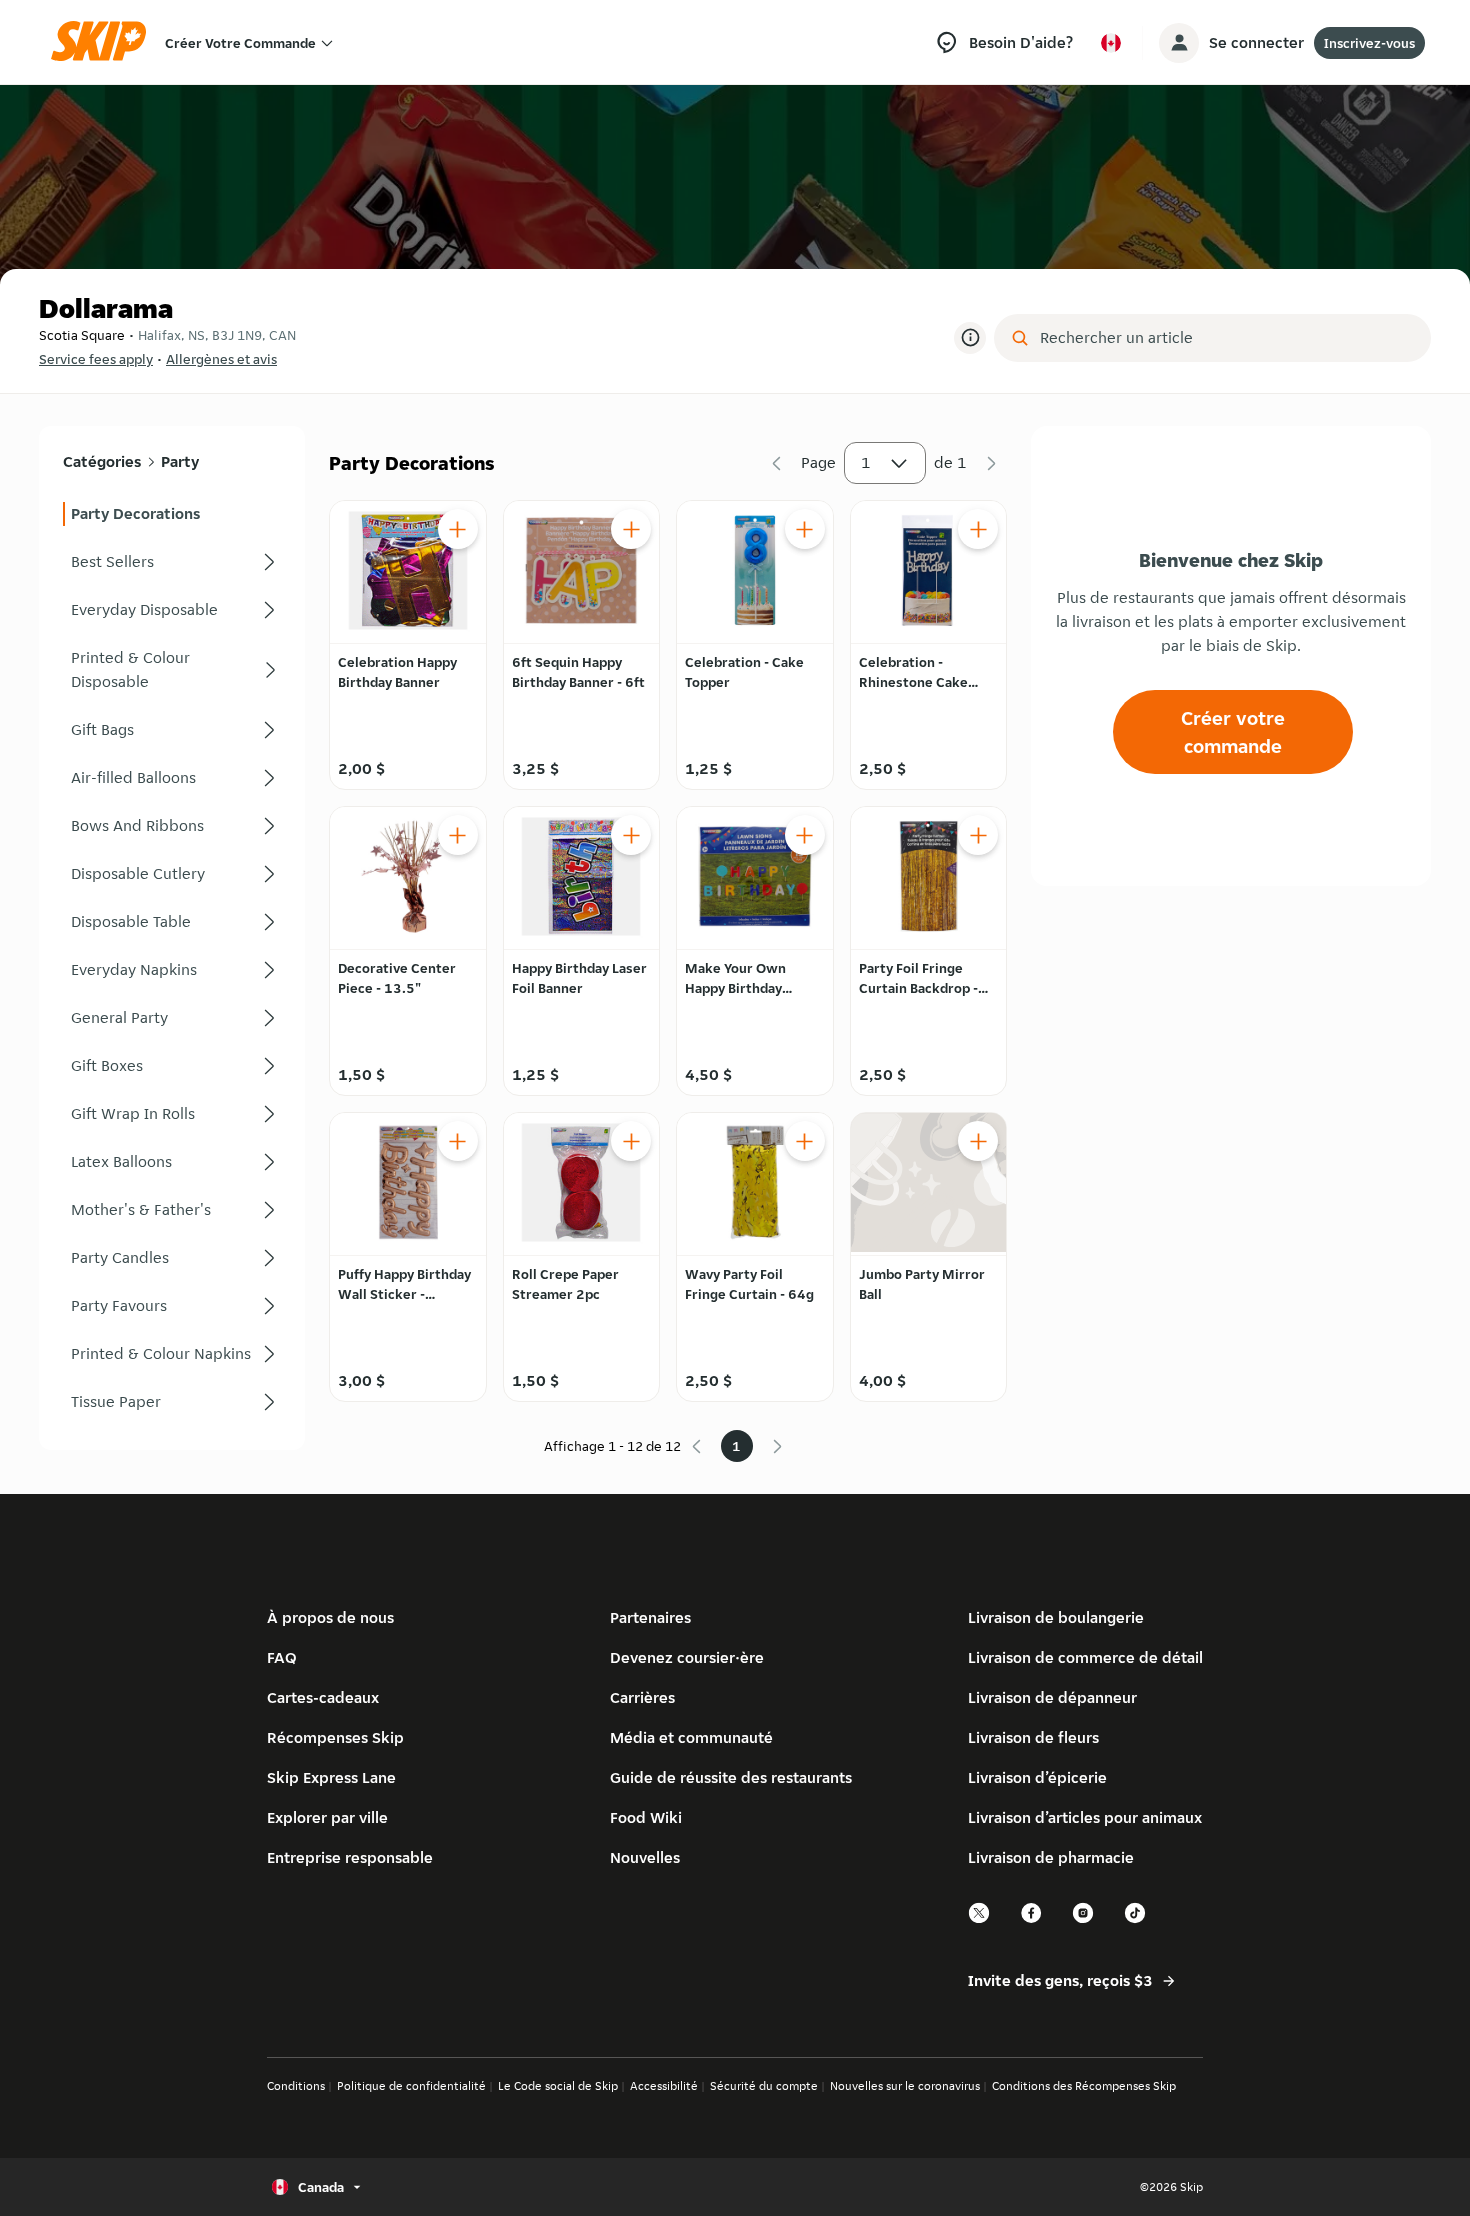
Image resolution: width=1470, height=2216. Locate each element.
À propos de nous (330, 1617)
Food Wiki (646, 1817)
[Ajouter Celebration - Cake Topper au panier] (805, 529)
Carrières (642, 1697)
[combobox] (1226, 338)
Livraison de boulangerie (1056, 1617)
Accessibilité (664, 2085)
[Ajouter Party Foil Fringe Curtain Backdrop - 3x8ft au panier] (978, 835)
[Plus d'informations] (970, 338)
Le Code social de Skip (558, 2085)
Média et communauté (691, 1737)
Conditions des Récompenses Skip (1084, 2085)
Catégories (102, 461)
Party (180, 461)
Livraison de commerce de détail (1085, 1657)
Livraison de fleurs (1033, 1737)
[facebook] (1032, 1920)
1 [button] (866, 462)
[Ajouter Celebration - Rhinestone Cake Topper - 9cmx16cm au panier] (978, 529)
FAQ (282, 1657)
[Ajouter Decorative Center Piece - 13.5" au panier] (458, 835)
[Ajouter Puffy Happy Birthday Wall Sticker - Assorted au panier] (458, 1141)
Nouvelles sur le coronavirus (905, 2085)
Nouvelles (645, 1857)
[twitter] (980, 1920)
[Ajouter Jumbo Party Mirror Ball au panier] (978, 1141)
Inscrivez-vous (1369, 43)
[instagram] (1084, 1920)
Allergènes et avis (221, 359)
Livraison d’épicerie (1037, 1777)
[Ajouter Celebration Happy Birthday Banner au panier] (458, 529)
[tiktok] (1136, 1920)
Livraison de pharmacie (1051, 1857)
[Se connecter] (1179, 43)
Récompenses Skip (335, 1737)
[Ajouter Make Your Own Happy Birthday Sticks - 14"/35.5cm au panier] (805, 835)
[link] (172, 514)
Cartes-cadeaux (323, 1697)
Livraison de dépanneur (1052, 1697)
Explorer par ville (327, 1817)
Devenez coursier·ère (687, 1657)
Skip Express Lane (331, 1777)
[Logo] (105, 42)
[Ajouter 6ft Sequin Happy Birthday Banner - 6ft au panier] (631, 529)
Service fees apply (96, 359)
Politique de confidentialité (411, 2085)
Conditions (296, 2085)
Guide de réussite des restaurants (731, 1777)
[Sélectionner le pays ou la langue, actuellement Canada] (1111, 43)
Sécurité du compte (764, 2085)
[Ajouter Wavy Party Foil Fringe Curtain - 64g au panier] (805, 1141)
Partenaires (650, 1617)
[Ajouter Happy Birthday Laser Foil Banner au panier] (631, 835)
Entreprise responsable (350, 1857)
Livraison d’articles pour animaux (1085, 1817)
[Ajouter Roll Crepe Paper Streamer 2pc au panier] (631, 1141)
